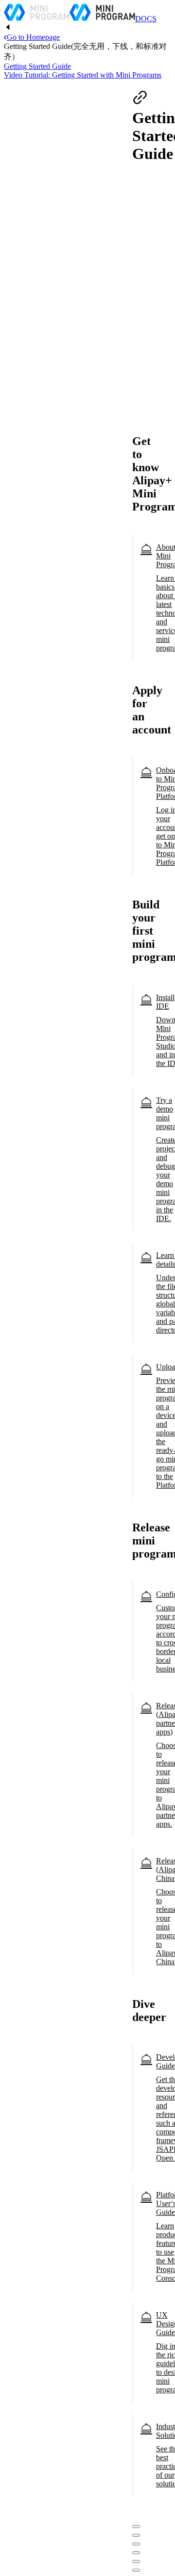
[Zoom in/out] (136, 2553)
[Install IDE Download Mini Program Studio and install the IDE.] (140, 1038)
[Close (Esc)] (136, 2527)
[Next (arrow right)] (136, 2570)
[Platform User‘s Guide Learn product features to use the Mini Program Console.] (140, 2244)
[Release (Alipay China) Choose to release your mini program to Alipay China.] (140, 1919)
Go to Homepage (33, 37)
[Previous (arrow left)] (136, 2561)
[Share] (136, 2535)
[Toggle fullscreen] (136, 2544)
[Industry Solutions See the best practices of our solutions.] (140, 2463)
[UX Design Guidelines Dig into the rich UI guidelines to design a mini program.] (140, 2360)
